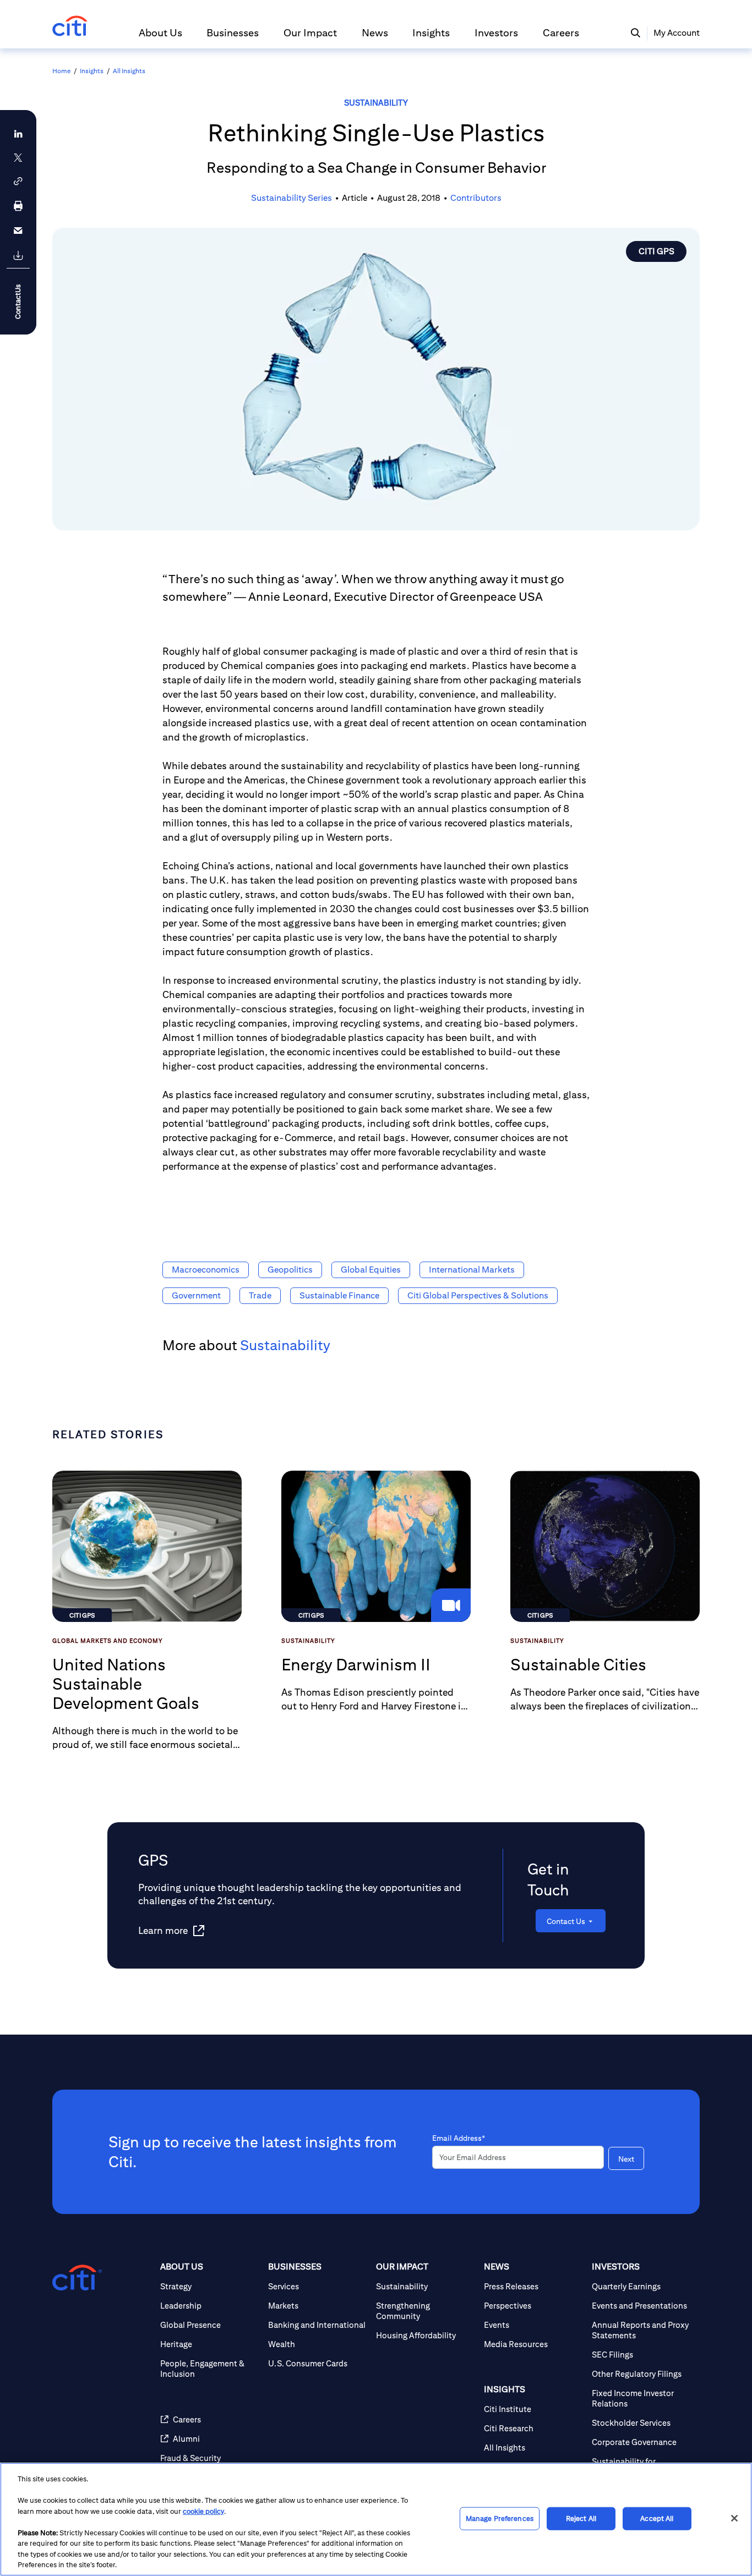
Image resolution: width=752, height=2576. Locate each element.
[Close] (734, 2518)
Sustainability (376, 103)
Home (61, 71)
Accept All (657, 2519)
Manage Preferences (500, 2519)
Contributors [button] (476, 198)
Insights (92, 71)
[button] (160, 37)
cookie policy (203, 2511)
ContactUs (18, 302)
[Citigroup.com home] (77, 2278)
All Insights (129, 71)
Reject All (581, 2519)
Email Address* (459, 2138)
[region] (376, 2519)
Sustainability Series (291, 198)
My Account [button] (677, 33)
